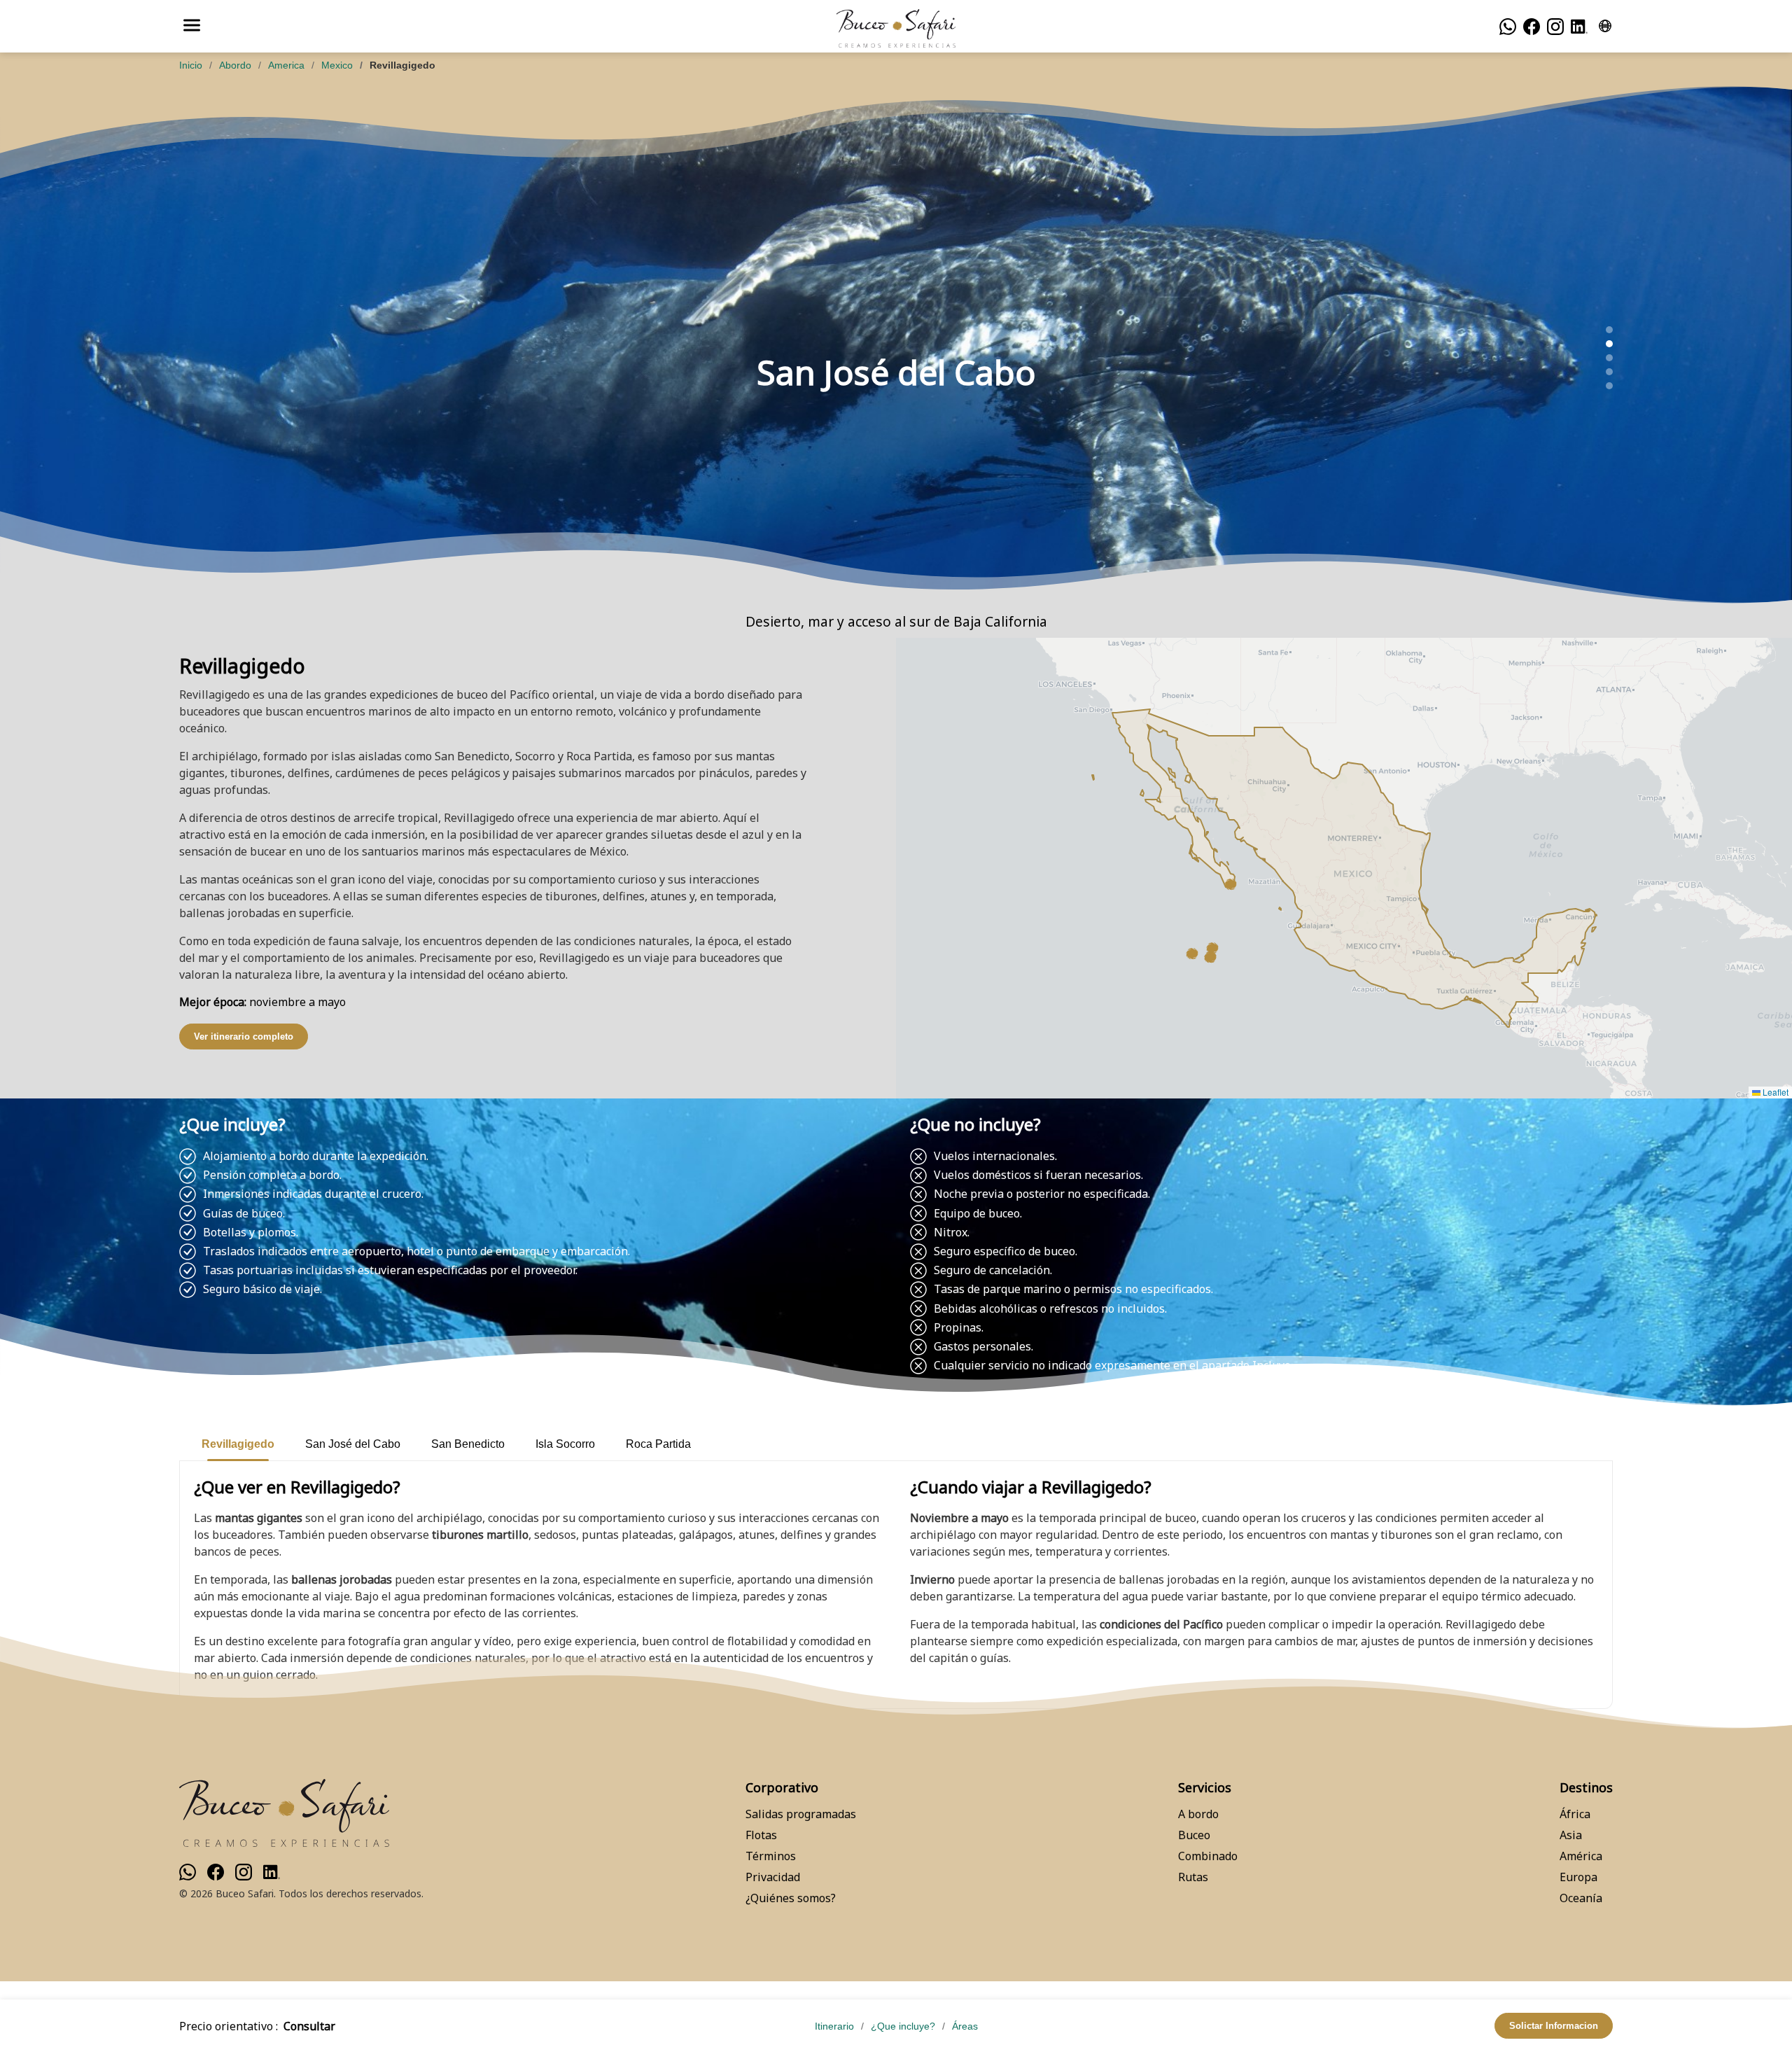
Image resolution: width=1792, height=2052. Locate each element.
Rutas (1193, 1877)
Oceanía (1581, 1898)
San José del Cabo (353, 1444)
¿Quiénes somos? (791, 1898)
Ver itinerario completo (244, 1037)
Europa (1578, 1877)
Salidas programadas (801, 1814)
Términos (771, 1856)
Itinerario (834, 2026)
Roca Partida (658, 1444)
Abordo (235, 65)
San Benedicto (468, 1444)
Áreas (965, 2026)
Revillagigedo (238, 1444)
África (1575, 1814)
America (286, 65)
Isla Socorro (565, 1444)
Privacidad (773, 1877)
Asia (1571, 1835)
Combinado (1208, 1856)
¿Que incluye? (903, 2026)
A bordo (1198, 1814)
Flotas (761, 1835)
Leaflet (1774, 1092)
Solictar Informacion (1554, 2026)
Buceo (1194, 1835)
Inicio (191, 65)
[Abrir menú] (192, 26)
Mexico (337, 65)
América (1581, 1856)
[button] (1231, 884)
